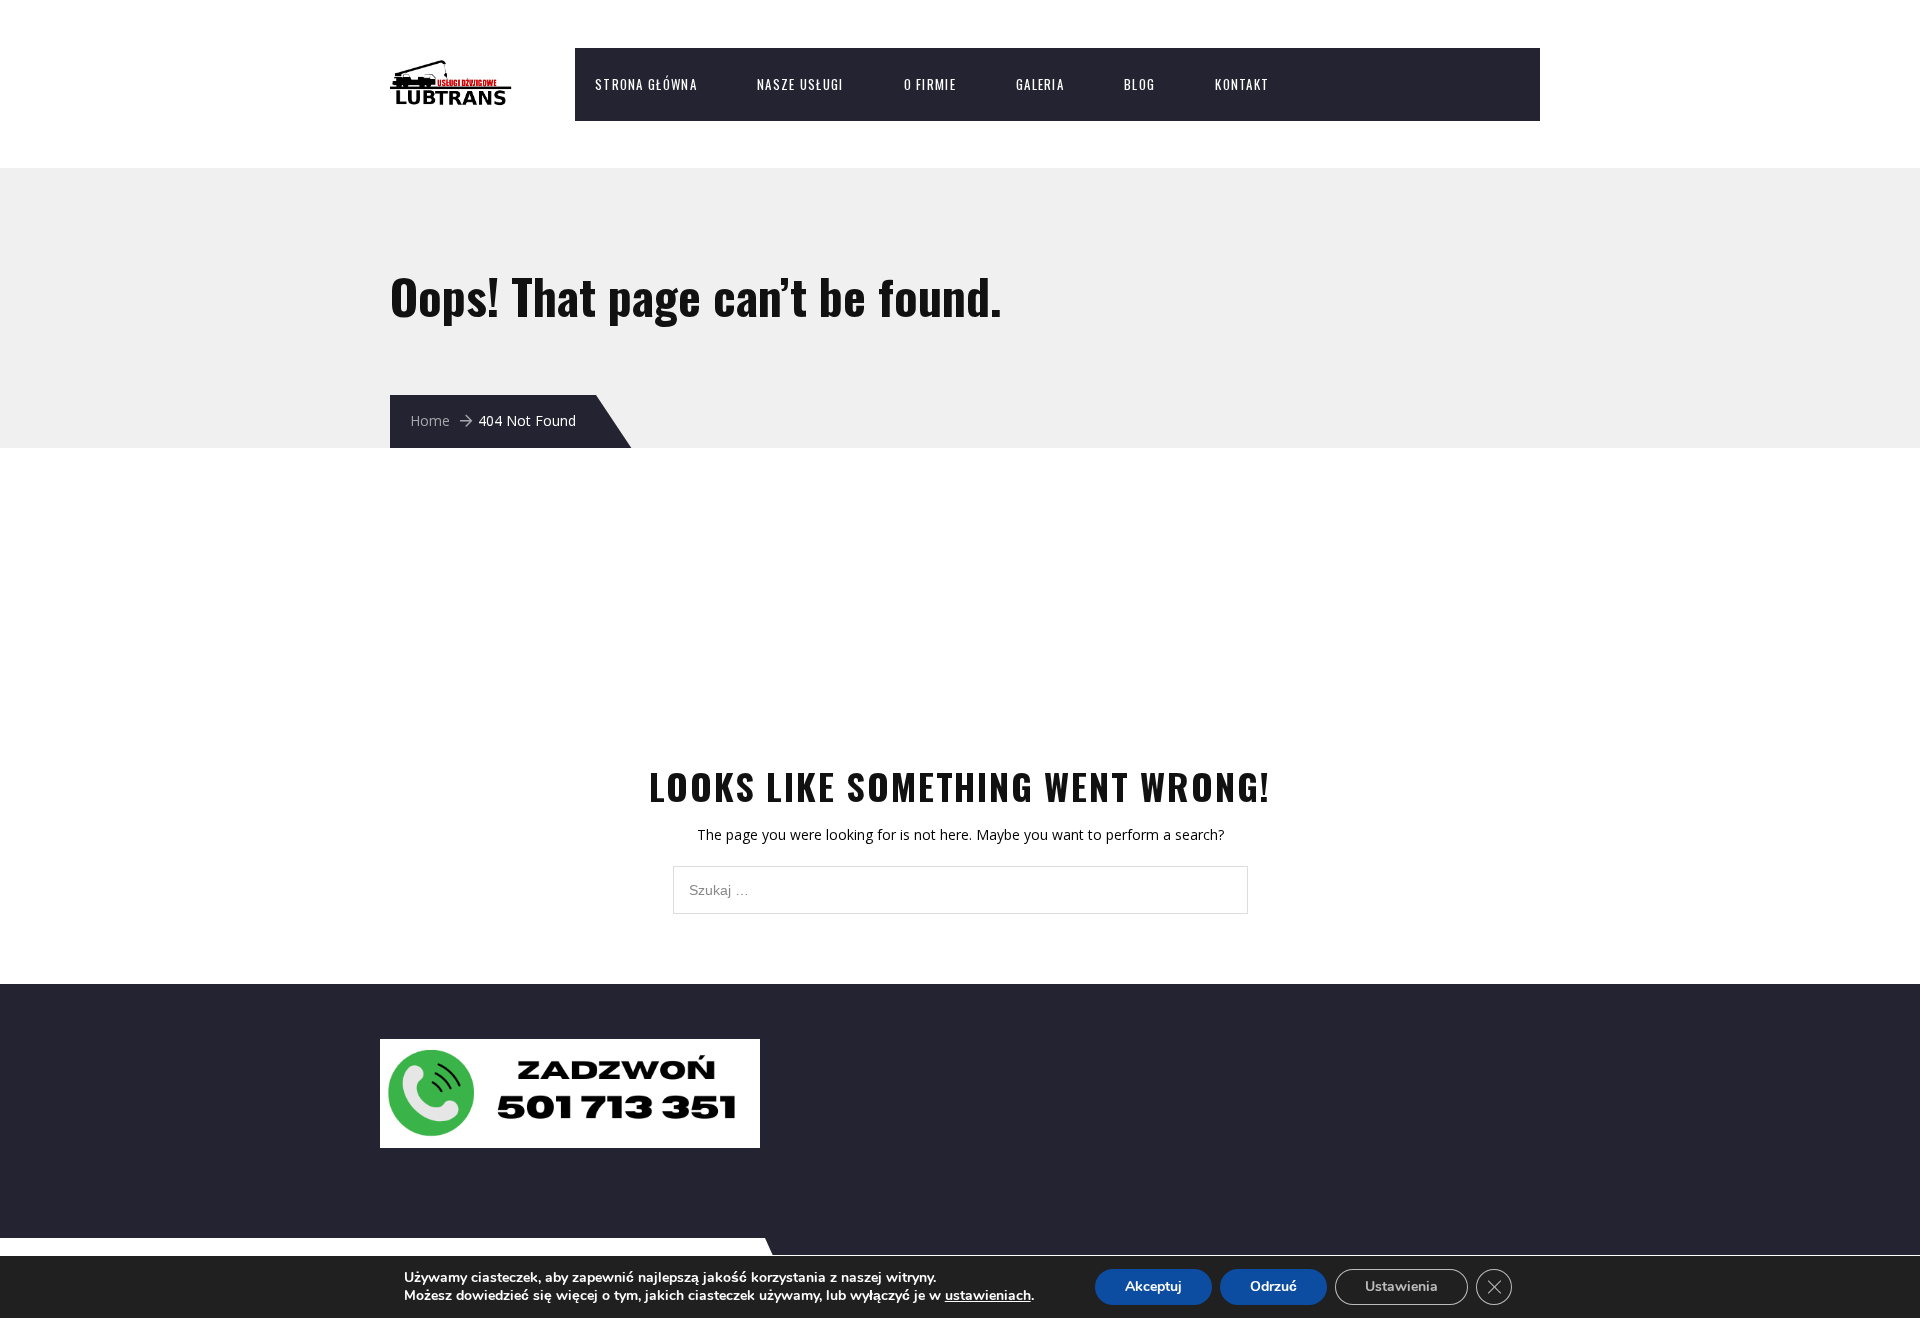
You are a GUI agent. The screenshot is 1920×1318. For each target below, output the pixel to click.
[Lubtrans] (470, 70)
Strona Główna (646, 84)
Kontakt (1242, 84)
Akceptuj (1153, 1286)
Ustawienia (1401, 1286)
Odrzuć (1273, 1286)
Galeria (1040, 84)
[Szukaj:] (960, 876)
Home (430, 420)
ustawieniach (988, 1296)
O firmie (930, 84)
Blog (1139, 84)
